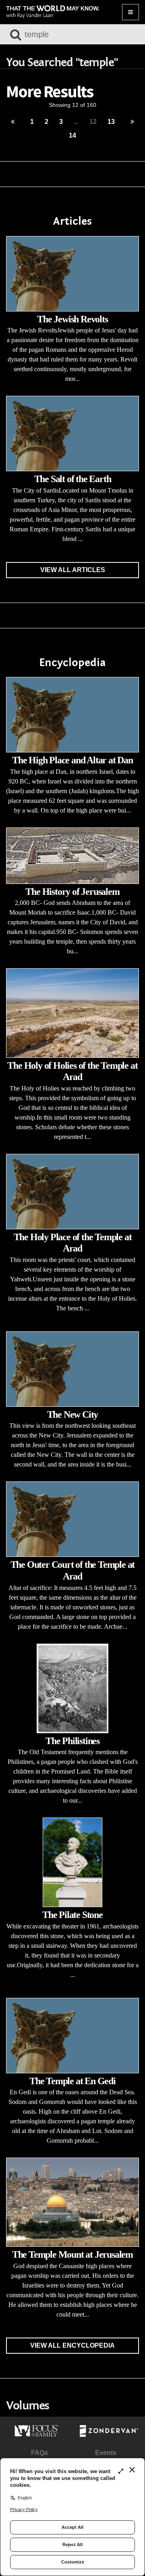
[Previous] (13, 122)
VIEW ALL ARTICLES (73, 570)
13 (111, 122)
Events (106, 2453)
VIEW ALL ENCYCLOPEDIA (72, 2345)
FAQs (39, 2453)
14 (72, 135)
